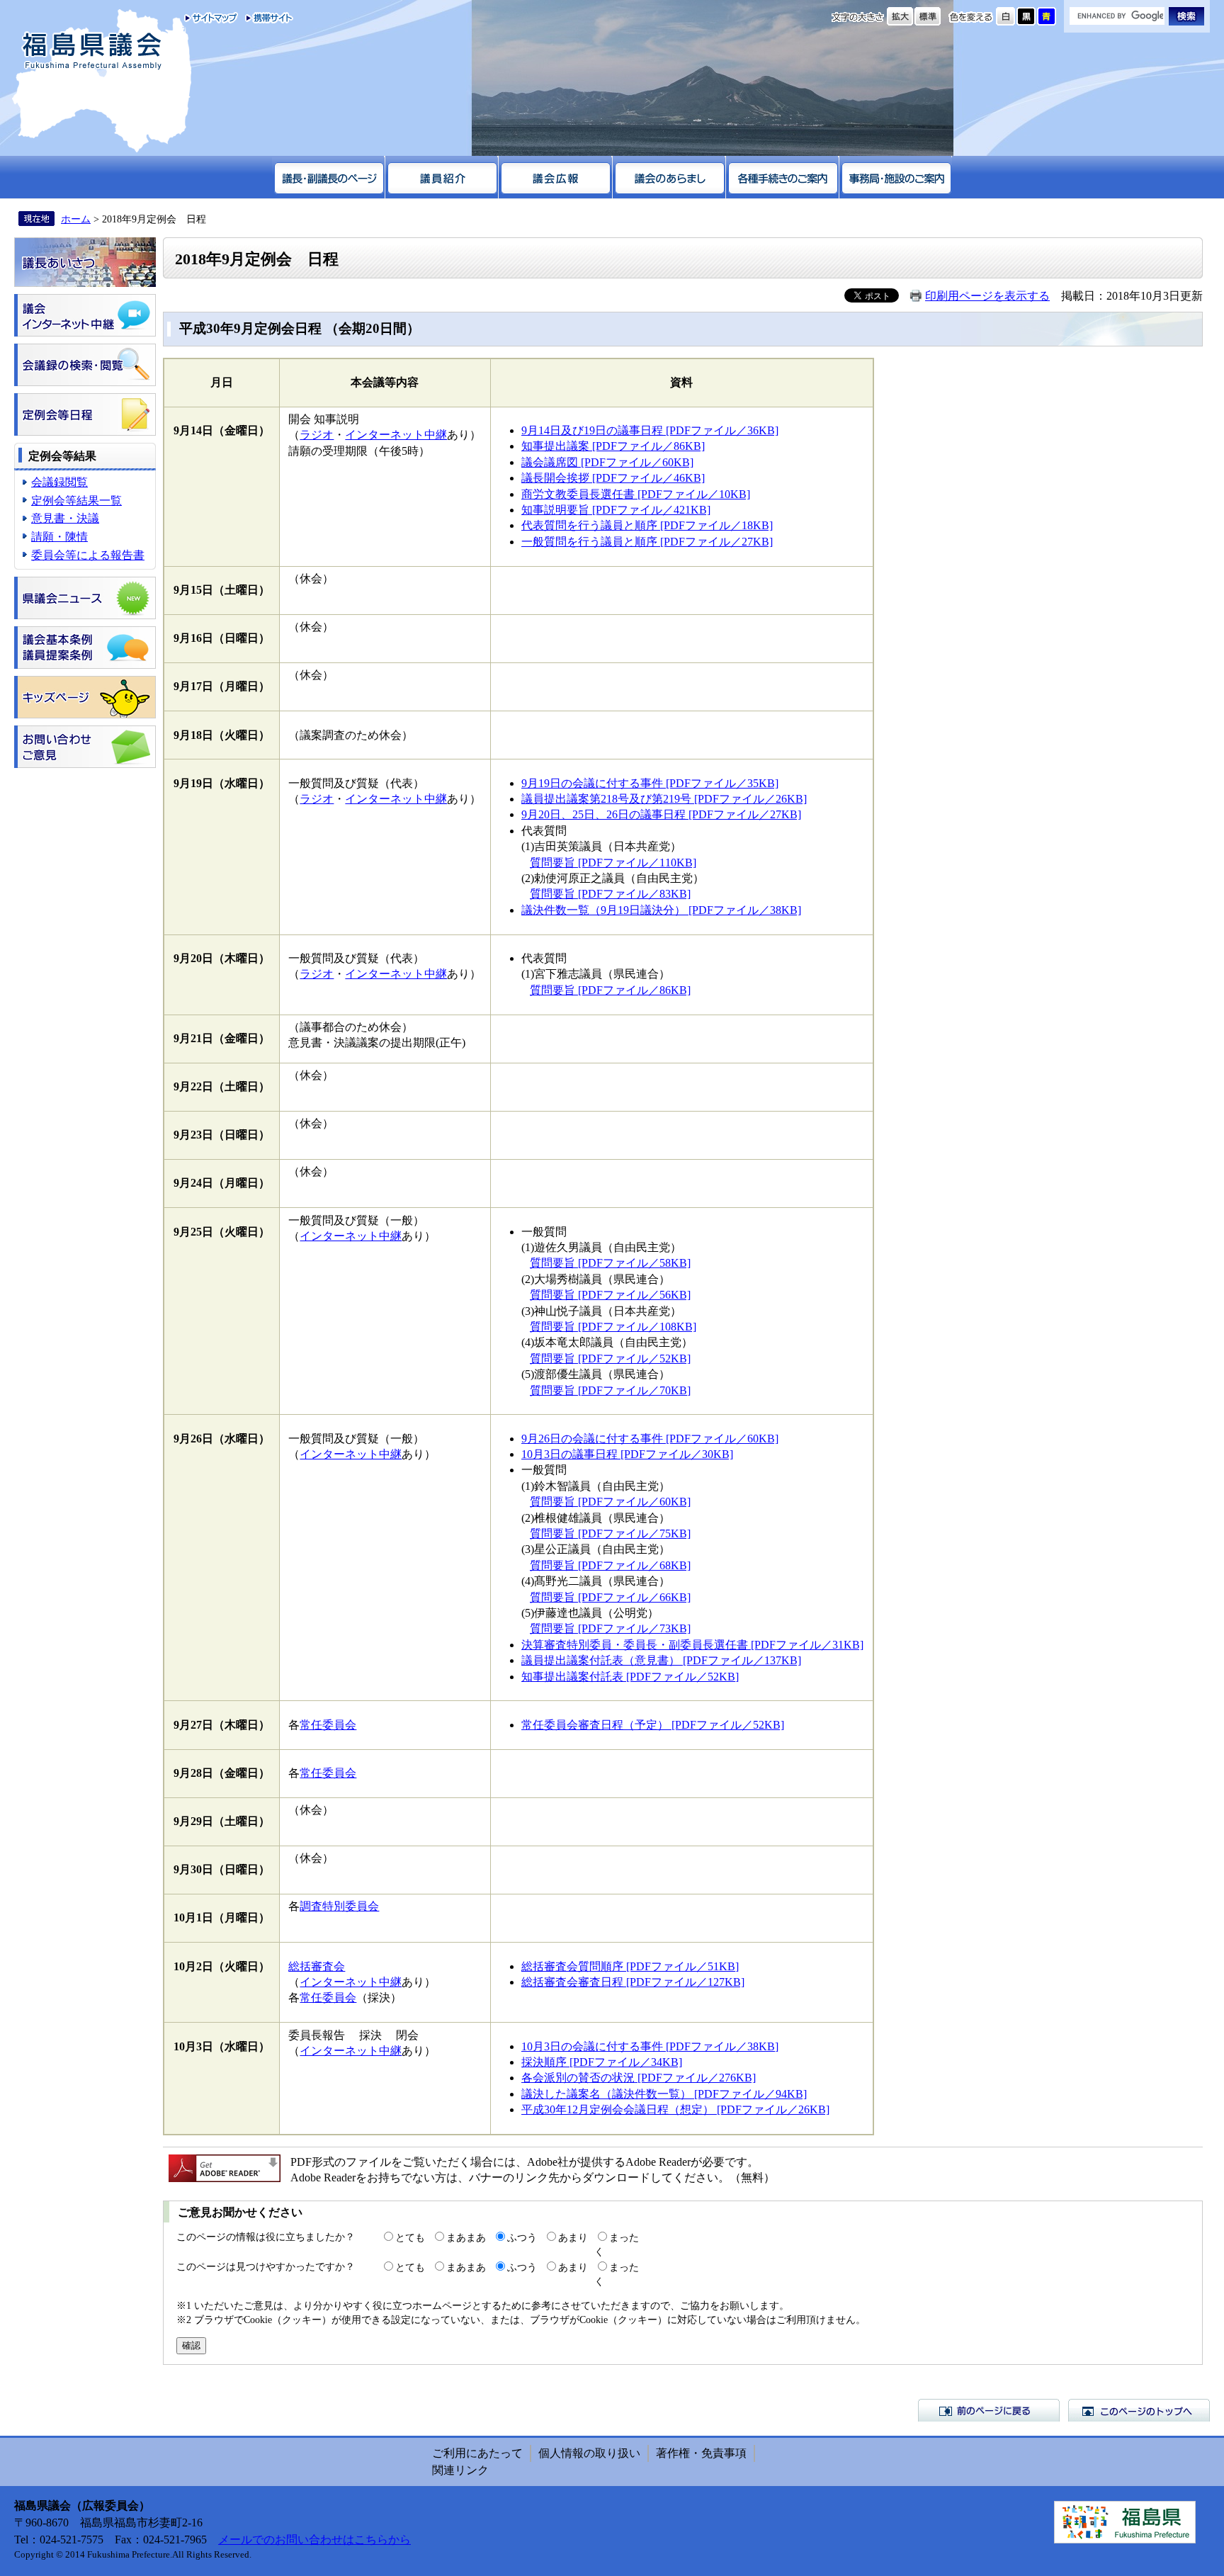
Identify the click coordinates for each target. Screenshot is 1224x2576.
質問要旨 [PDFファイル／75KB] (610, 1533)
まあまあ (466, 2237)
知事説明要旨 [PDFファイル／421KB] (616, 510)
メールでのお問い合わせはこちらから (314, 2540)
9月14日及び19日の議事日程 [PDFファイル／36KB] (650, 430)
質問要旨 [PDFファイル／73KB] (610, 1628)
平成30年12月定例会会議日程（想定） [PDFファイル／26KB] (675, 2109)
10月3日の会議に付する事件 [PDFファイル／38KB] (650, 2046)
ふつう (522, 2237)
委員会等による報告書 (88, 555)
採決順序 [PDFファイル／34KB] (602, 2062)
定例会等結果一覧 (76, 501)
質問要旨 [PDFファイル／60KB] (610, 1502)
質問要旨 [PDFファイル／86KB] (610, 990)
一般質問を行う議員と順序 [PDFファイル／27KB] (647, 542)
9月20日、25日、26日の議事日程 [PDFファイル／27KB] (661, 814)
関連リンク (460, 2470)
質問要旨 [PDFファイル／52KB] (610, 1358)
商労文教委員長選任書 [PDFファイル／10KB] (636, 494)
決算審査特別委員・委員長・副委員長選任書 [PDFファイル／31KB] (692, 1645)
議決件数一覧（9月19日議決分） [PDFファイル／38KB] (661, 910)
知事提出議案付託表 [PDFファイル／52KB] (630, 1677)
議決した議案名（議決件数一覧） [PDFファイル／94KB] (664, 2094)
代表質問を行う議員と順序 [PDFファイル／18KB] (647, 525)
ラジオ (317, 435)
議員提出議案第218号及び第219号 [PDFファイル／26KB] (664, 799)
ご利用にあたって (477, 2453)
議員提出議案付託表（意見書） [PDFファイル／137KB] (661, 1660)
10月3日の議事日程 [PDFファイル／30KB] (627, 1454)
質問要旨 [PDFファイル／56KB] (610, 1295)
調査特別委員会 (339, 1906)
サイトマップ (211, 18)
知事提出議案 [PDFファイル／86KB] (613, 446)
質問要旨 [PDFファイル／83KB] (610, 894)
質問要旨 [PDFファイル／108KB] (613, 1327)
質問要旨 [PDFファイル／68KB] (610, 1565)
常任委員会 (328, 1725)
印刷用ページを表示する (987, 296)
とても (410, 2237)
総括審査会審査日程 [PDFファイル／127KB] (633, 1982)
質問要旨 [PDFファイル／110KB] (613, 863)
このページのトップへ (1139, 2410)
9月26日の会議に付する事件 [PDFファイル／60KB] (650, 1439)
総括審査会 (317, 1966)
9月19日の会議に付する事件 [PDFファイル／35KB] (650, 783)
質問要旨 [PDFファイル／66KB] (610, 1597)
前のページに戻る (989, 2410)
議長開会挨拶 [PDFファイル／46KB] (613, 478)
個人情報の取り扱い (589, 2453)
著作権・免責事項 (701, 2453)
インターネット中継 (396, 435)
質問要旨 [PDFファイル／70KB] (610, 1390)
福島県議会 (92, 51)
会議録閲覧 (59, 482)
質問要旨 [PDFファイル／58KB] (610, 1263)
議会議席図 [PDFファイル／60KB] (607, 462)
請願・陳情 (59, 537)
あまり (573, 2237)
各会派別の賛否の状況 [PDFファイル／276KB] (639, 2078)
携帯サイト (266, 18)
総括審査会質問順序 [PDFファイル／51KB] (630, 1966)
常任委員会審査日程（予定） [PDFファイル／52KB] (653, 1725)
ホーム (76, 219)
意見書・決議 (65, 518)
